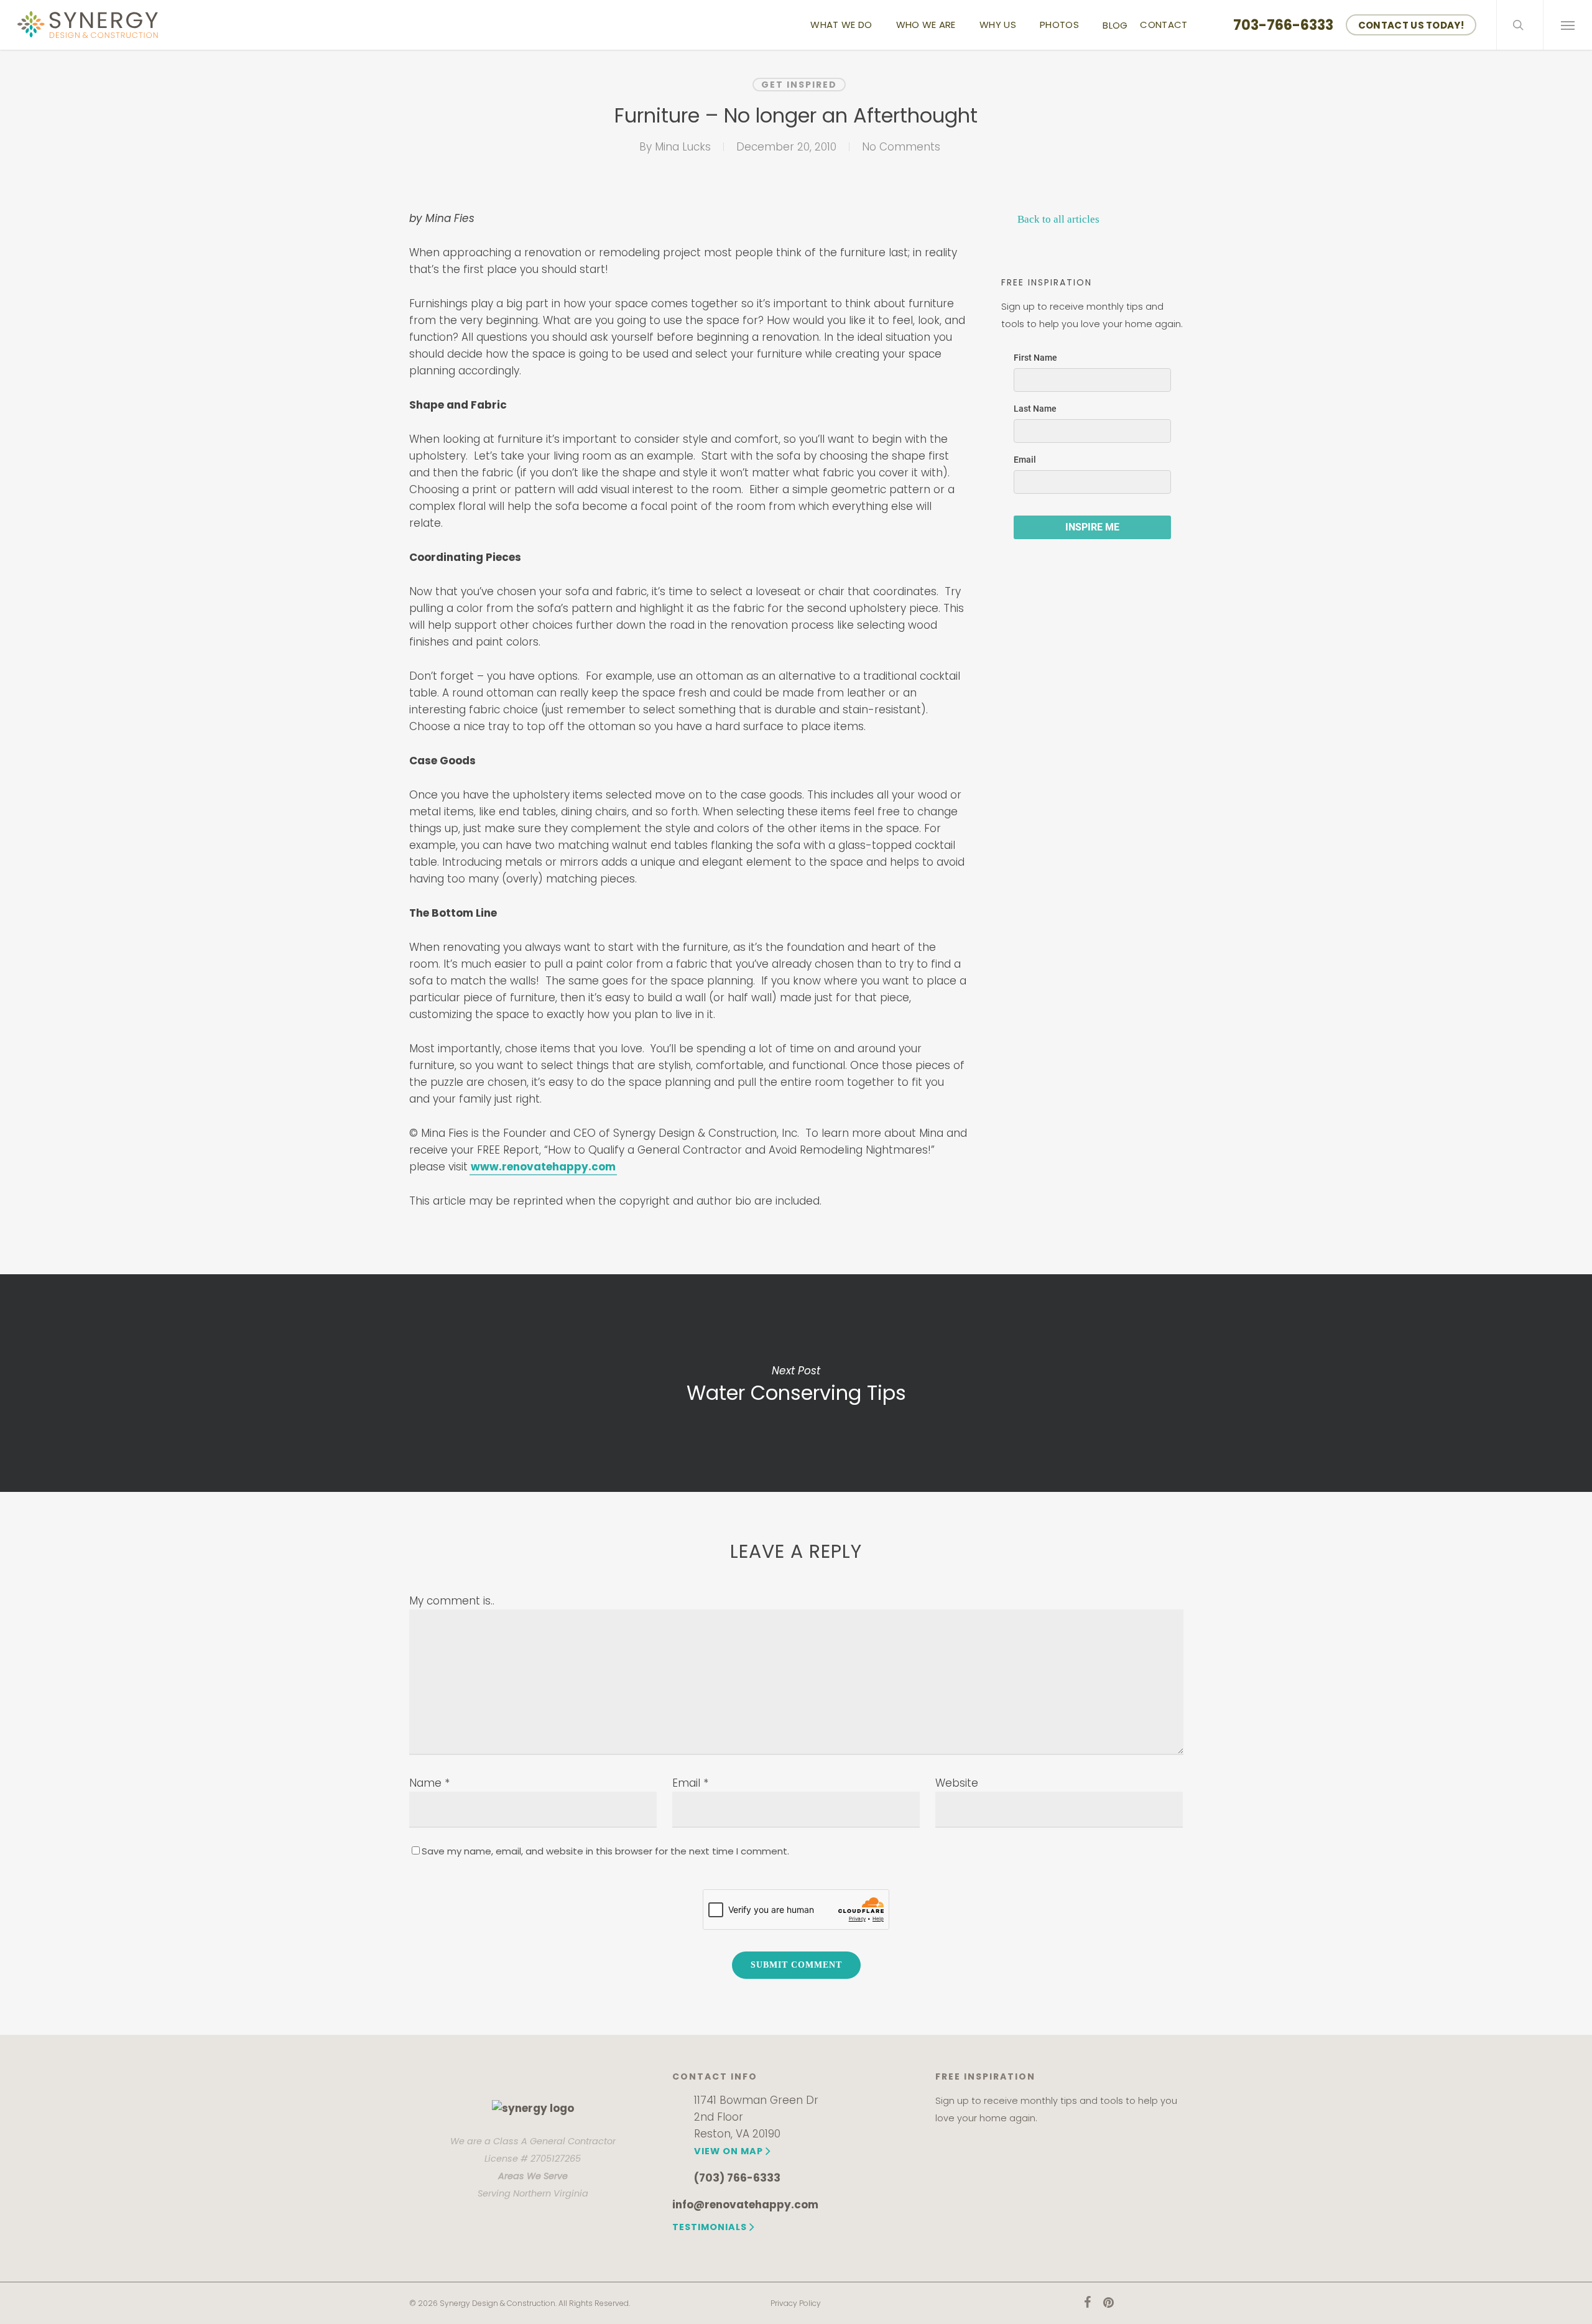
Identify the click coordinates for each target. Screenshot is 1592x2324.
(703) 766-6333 (737, 2178)
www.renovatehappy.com (543, 1167)
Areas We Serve (533, 2176)
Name (429, 1783)
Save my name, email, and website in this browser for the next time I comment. (605, 1851)
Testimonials (710, 2227)
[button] (1567, 25)
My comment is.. (452, 1601)
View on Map (729, 2151)
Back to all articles (1057, 219)
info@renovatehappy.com (745, 2205)
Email (690, 1783)
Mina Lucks (683, 147)
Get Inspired (799, 85)
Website (957, 1783)
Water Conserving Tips (796, 1383)
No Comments (901, 147)
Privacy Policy (796, 2303)
